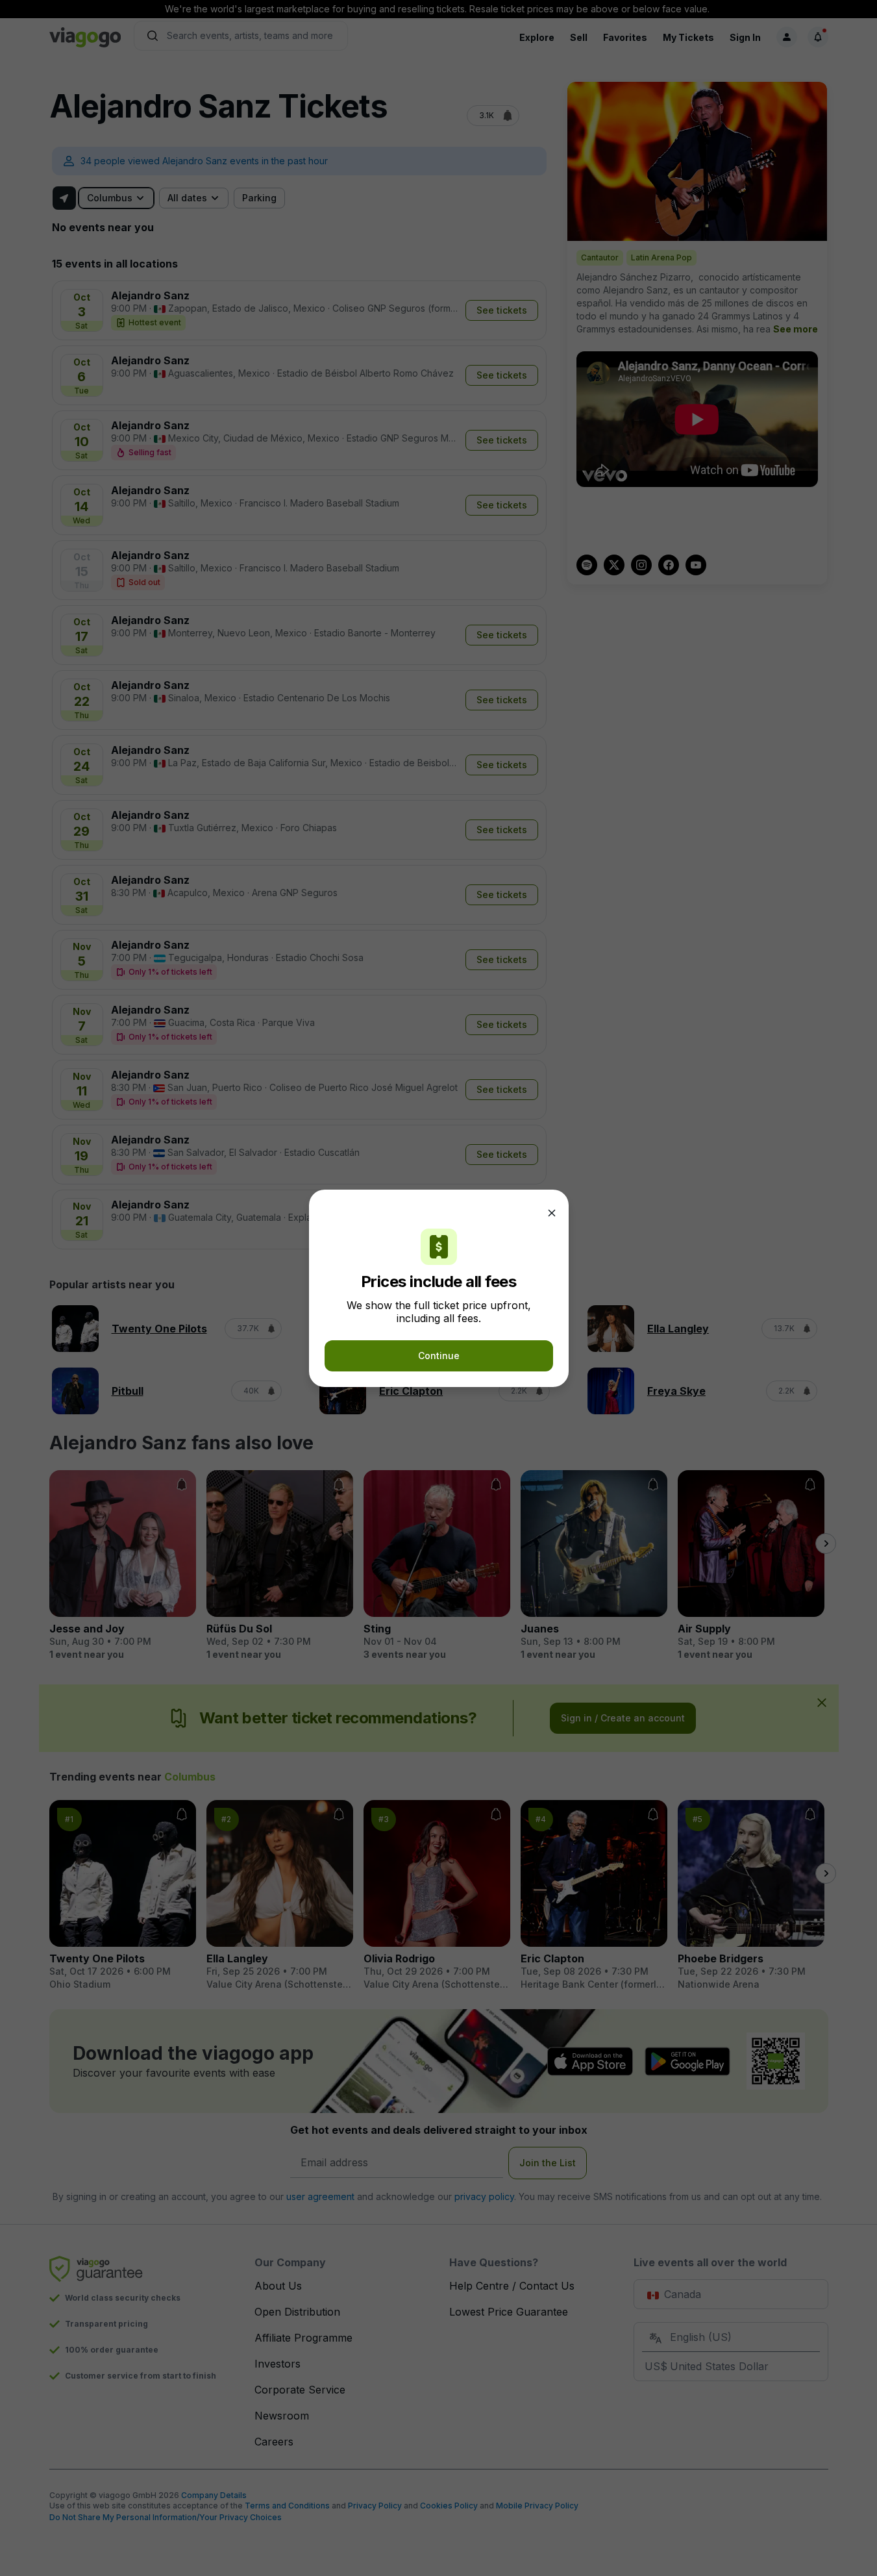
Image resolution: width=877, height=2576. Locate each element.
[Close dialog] (552, 1213)
